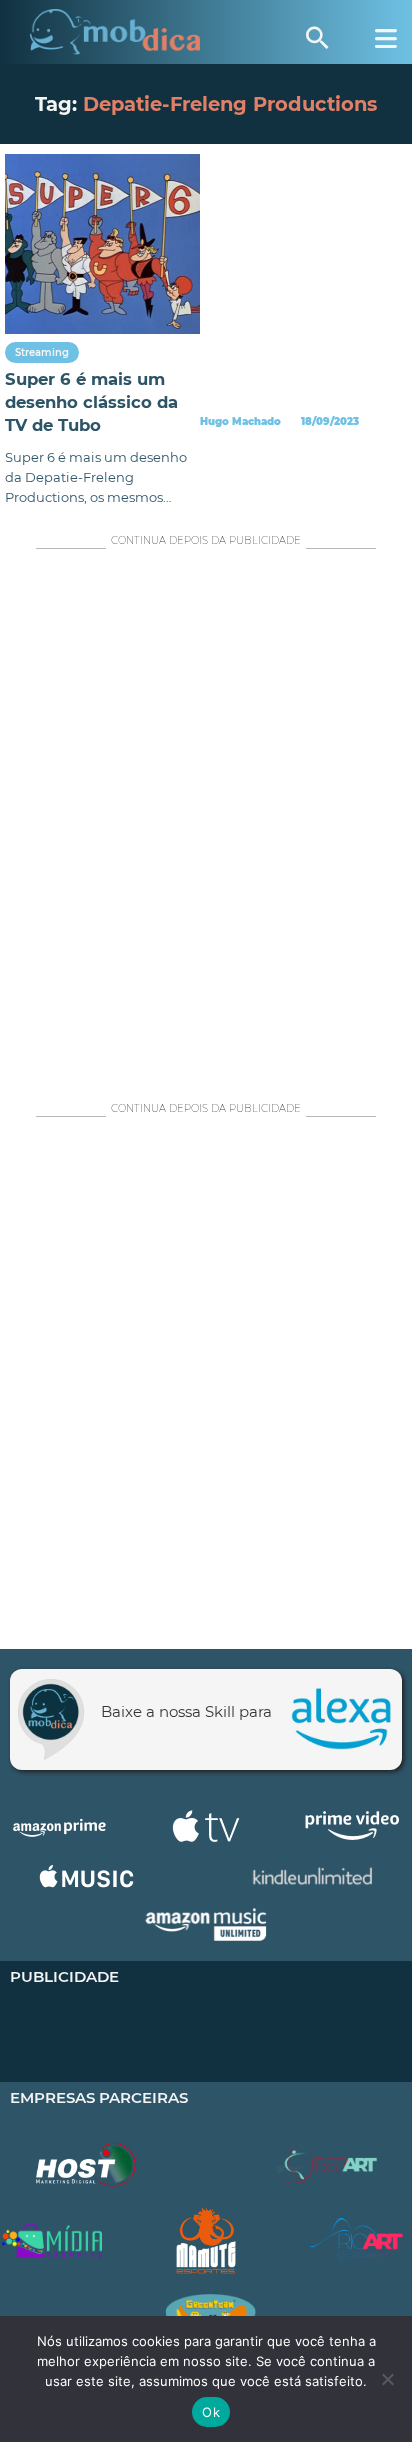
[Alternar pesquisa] (317, 38)
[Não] (387, 2379)
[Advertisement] (206, 820)
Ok (211, 2412)
